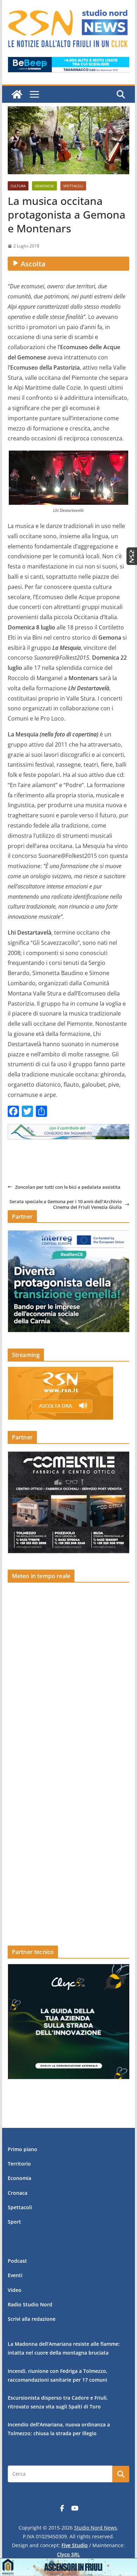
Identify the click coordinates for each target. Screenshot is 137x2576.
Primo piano (22, 2149)
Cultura (18, 186)
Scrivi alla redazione (32, 2319)
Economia (19, 2178)
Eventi (15, 2275)
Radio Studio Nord (30, 2304)
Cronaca (18, 2193)
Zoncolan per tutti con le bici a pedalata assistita (68, 1187)
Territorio (19, 2164)
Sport (14, 2222)
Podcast (17, 2261)
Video (15, 2290)
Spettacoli (73, 186)
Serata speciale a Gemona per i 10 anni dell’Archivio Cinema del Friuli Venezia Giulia (66, 1204)
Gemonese (44, 186)
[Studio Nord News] (17, 94)
